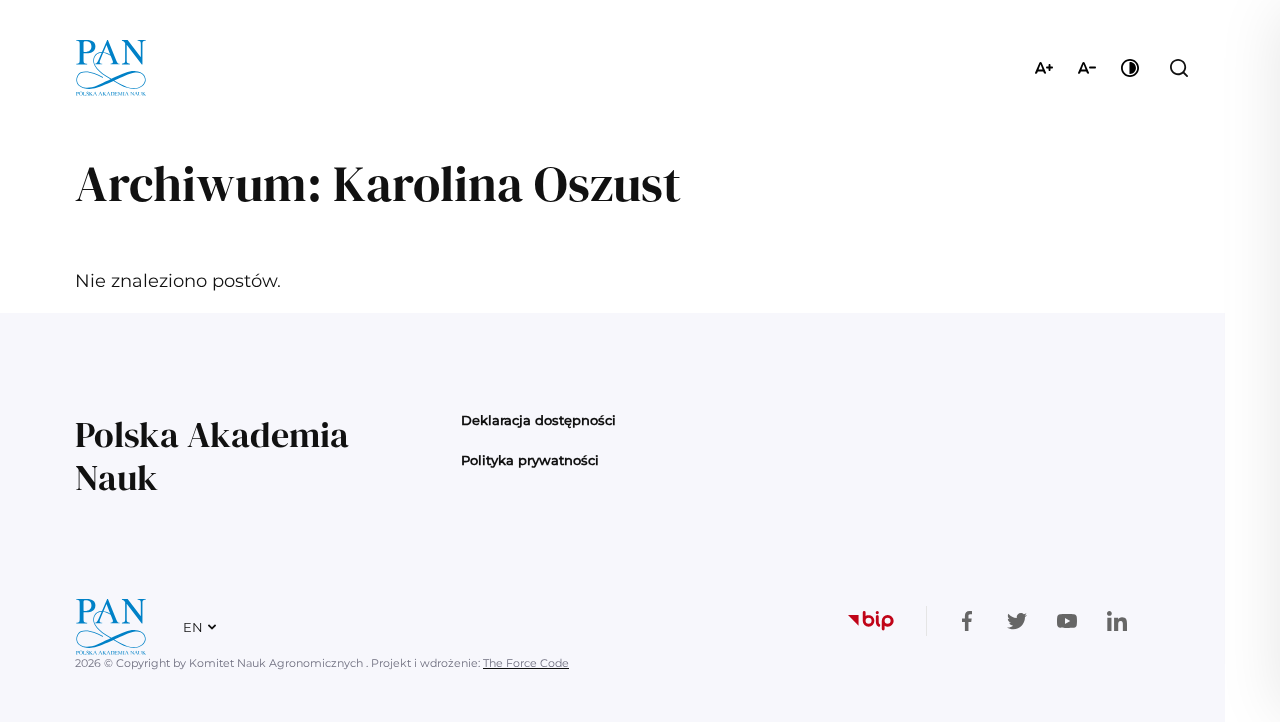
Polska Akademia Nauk (212, 456)
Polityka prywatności (530, 460)
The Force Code (526, 663)
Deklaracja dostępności (538, 420)
